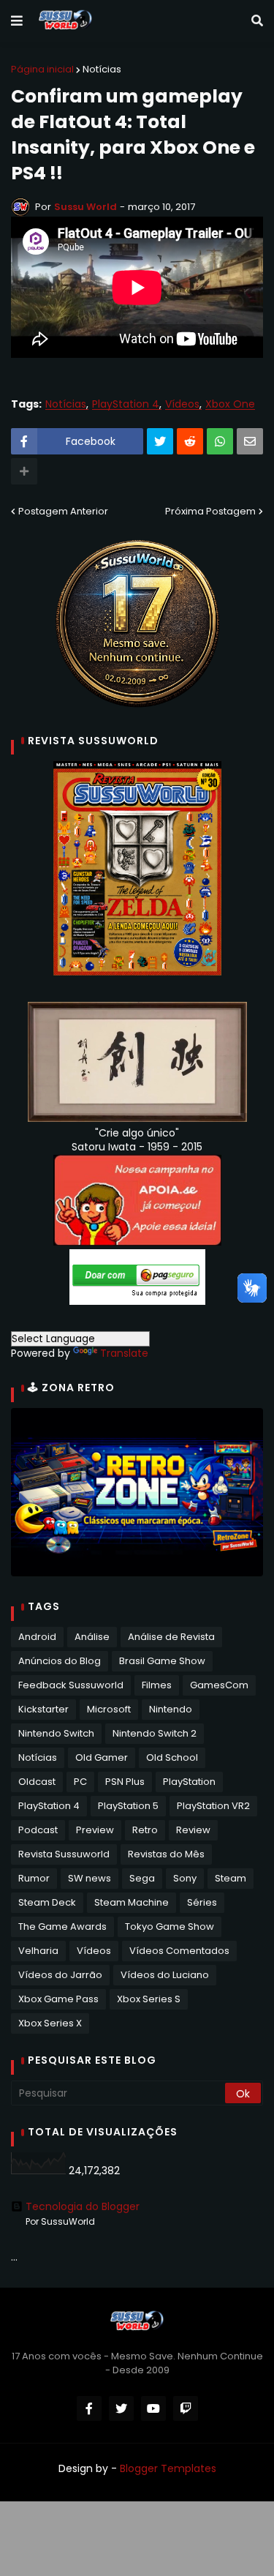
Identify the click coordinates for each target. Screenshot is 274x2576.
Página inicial (42, 69)
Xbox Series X (50, 2023)
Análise (92, 1637)
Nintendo (171, 1709)
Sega (142, 1878)
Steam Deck (47, 1902)
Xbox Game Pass (58, 1999)
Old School (172, 1757)
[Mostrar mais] (24, 471)
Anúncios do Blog (60, 1661)
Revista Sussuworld (64, 1854)
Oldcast (37, 1782)
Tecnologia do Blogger (83, 2206)
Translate (124, 1353)
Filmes (157, 1685)
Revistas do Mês (166, 1854)
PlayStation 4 (126, 404)
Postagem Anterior (63, 511)
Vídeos (182, 404)
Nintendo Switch (56, 1733)
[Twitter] (160, 441)
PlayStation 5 (128, 1806)
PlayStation (189, 1782)
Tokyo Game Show (170, 1927)
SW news (90, 1878)
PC (80, 1782)
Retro (145, 1830)
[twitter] (121, 2408)
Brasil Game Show (162, 1661)
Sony (185, 1878)
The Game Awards (62, 1927)
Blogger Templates (168, 2468)
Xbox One (230, 404)
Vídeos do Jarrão (60, 1975)
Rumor (34, 1878)
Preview (95, 1830)
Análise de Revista (171, 1637)
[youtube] (153, 2408)
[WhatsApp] (220, 441)
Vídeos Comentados (179, 1951)
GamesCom (219, 1685)
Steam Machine (132, 1902)
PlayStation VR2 (213, 1806)
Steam (231, 1878)
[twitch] (186, 2408)
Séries (202, 1902)
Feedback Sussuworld (71, 1685)
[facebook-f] (89, 2408)
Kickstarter (43, 1709)
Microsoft (109, 1709)
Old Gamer (102, 1757)
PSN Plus (125, 1782)
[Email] (250, 441)
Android (37, 1637)
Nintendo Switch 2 (155, 1733)
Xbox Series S (149, 1999)
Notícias (102, 69)
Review (193, 1830)
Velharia (38, 1951)
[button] (17, 21)
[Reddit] (190, 441)
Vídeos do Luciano (165, 1975)
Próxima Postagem (210, 511)
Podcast (38, 1830)
